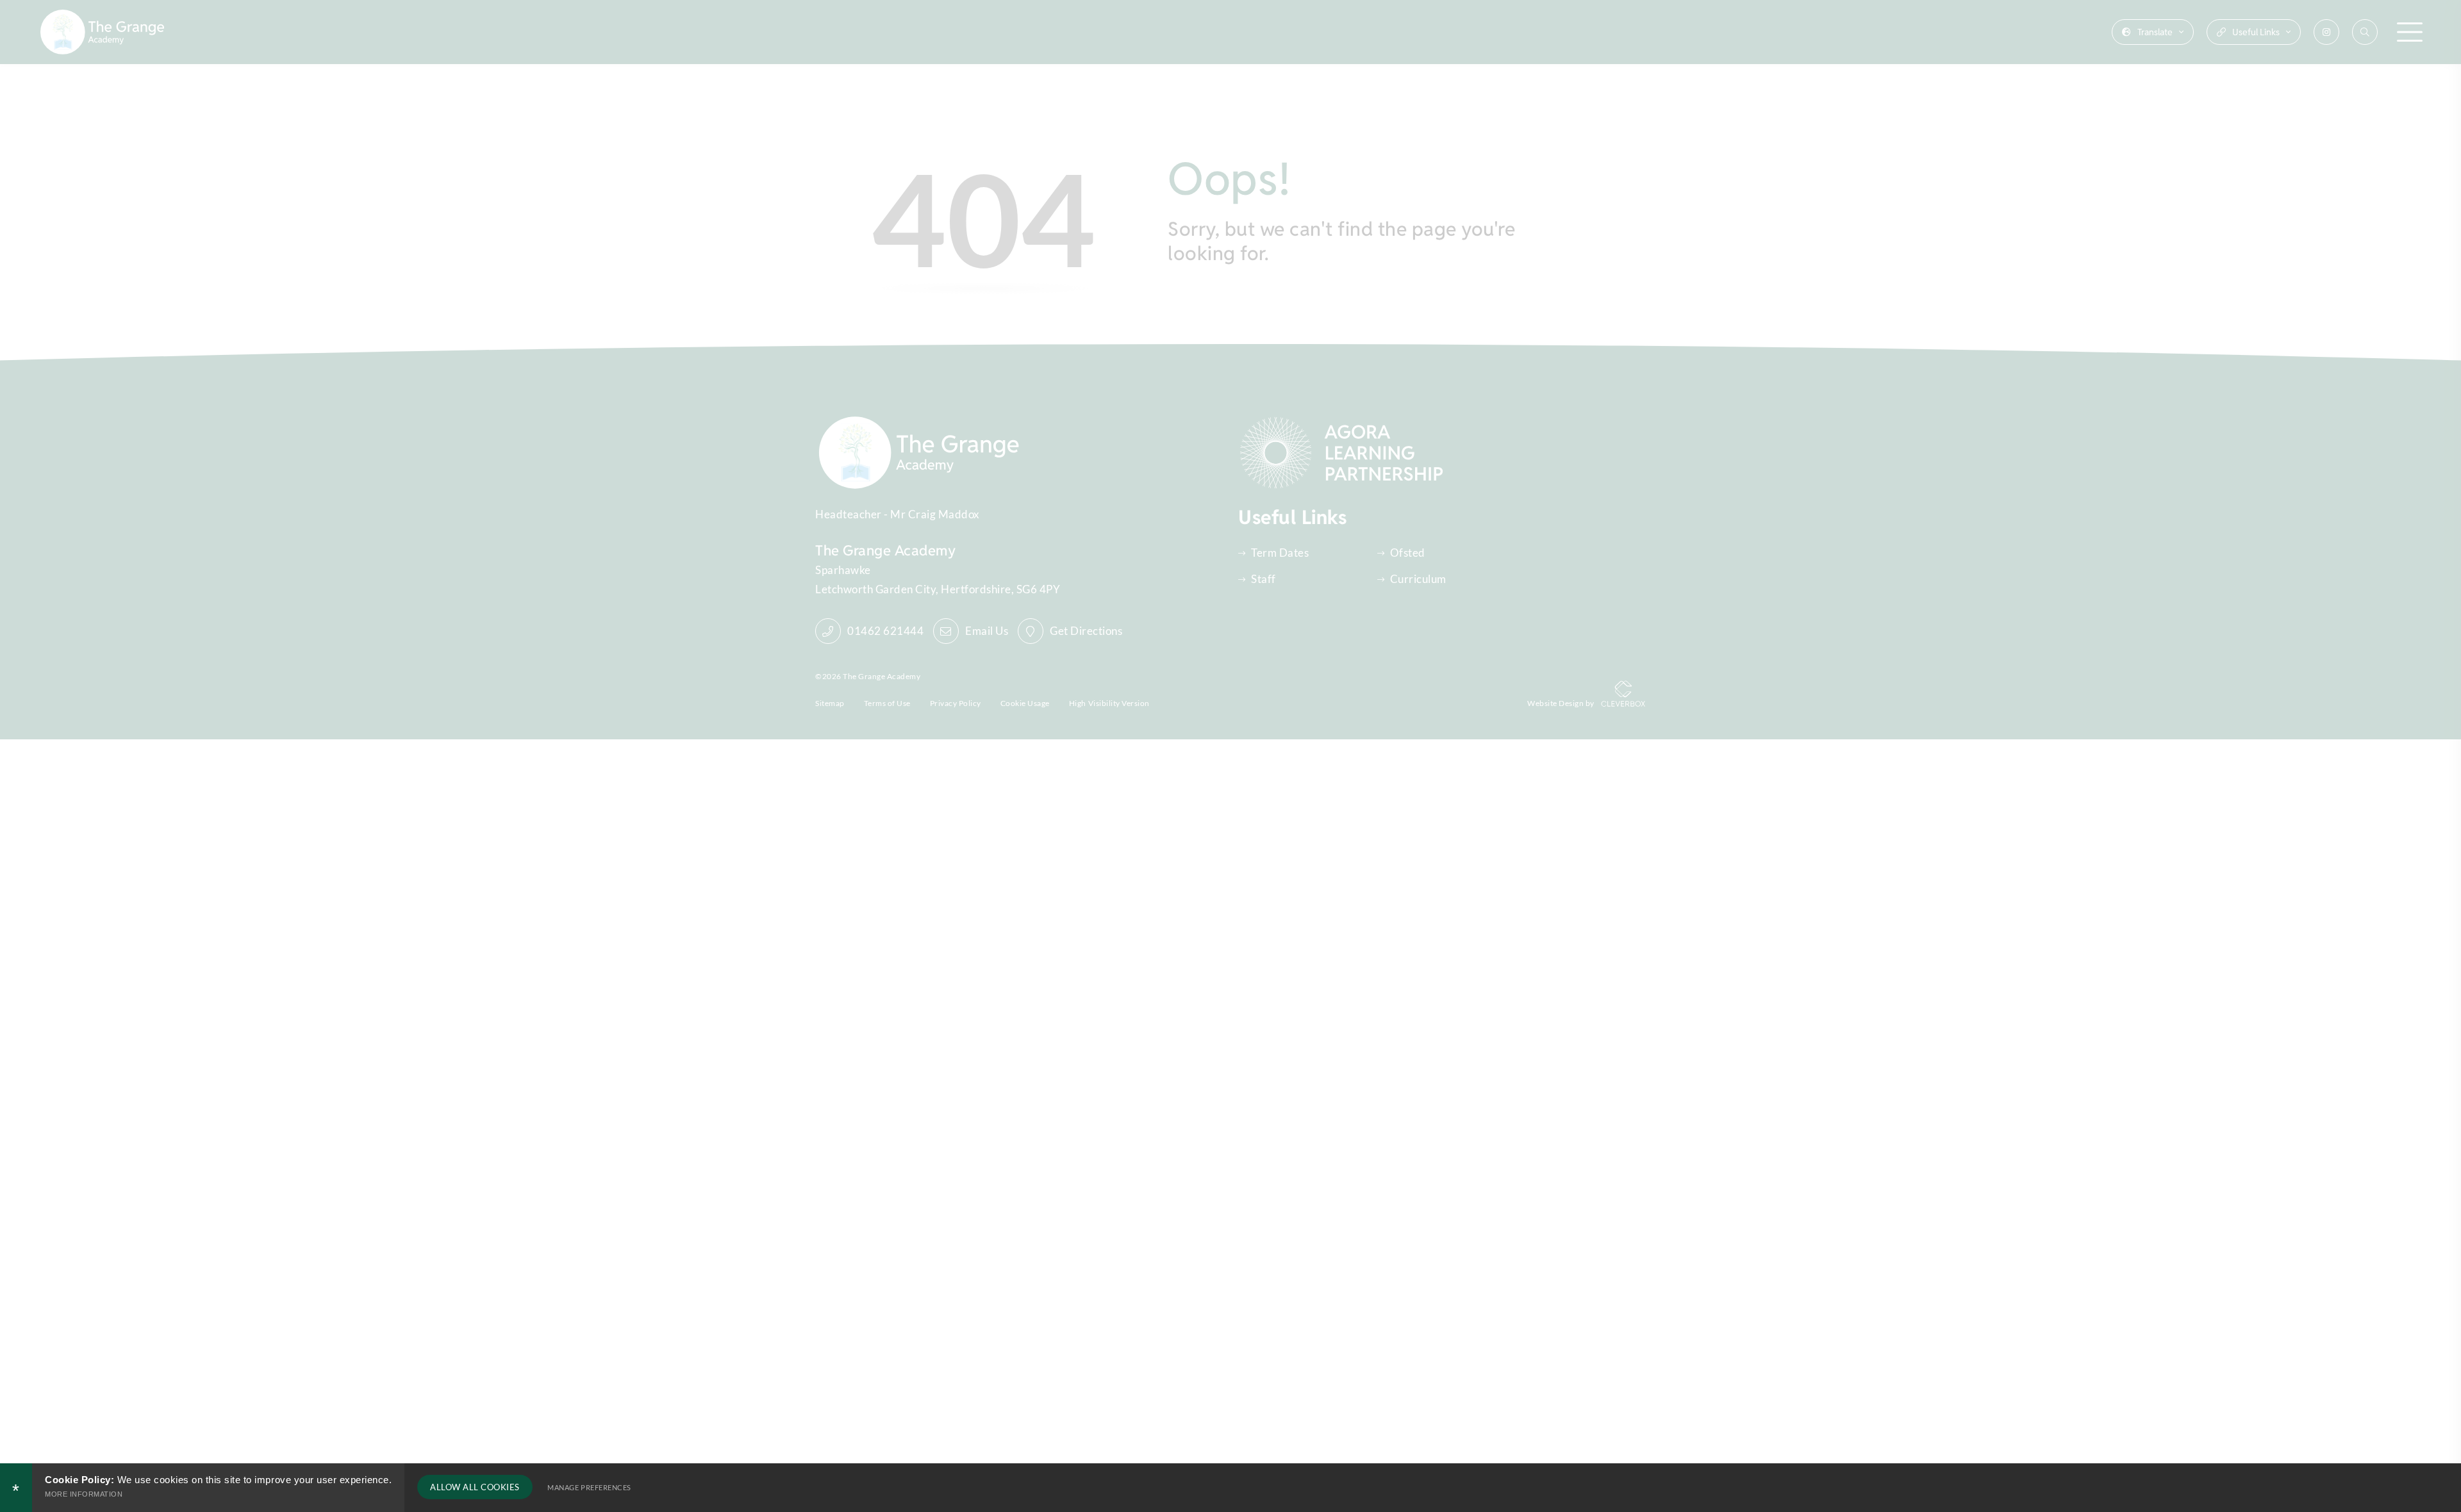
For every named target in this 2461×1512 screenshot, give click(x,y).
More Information (84, 1494)
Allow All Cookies (475, 1487)
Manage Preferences (589, 1487)
